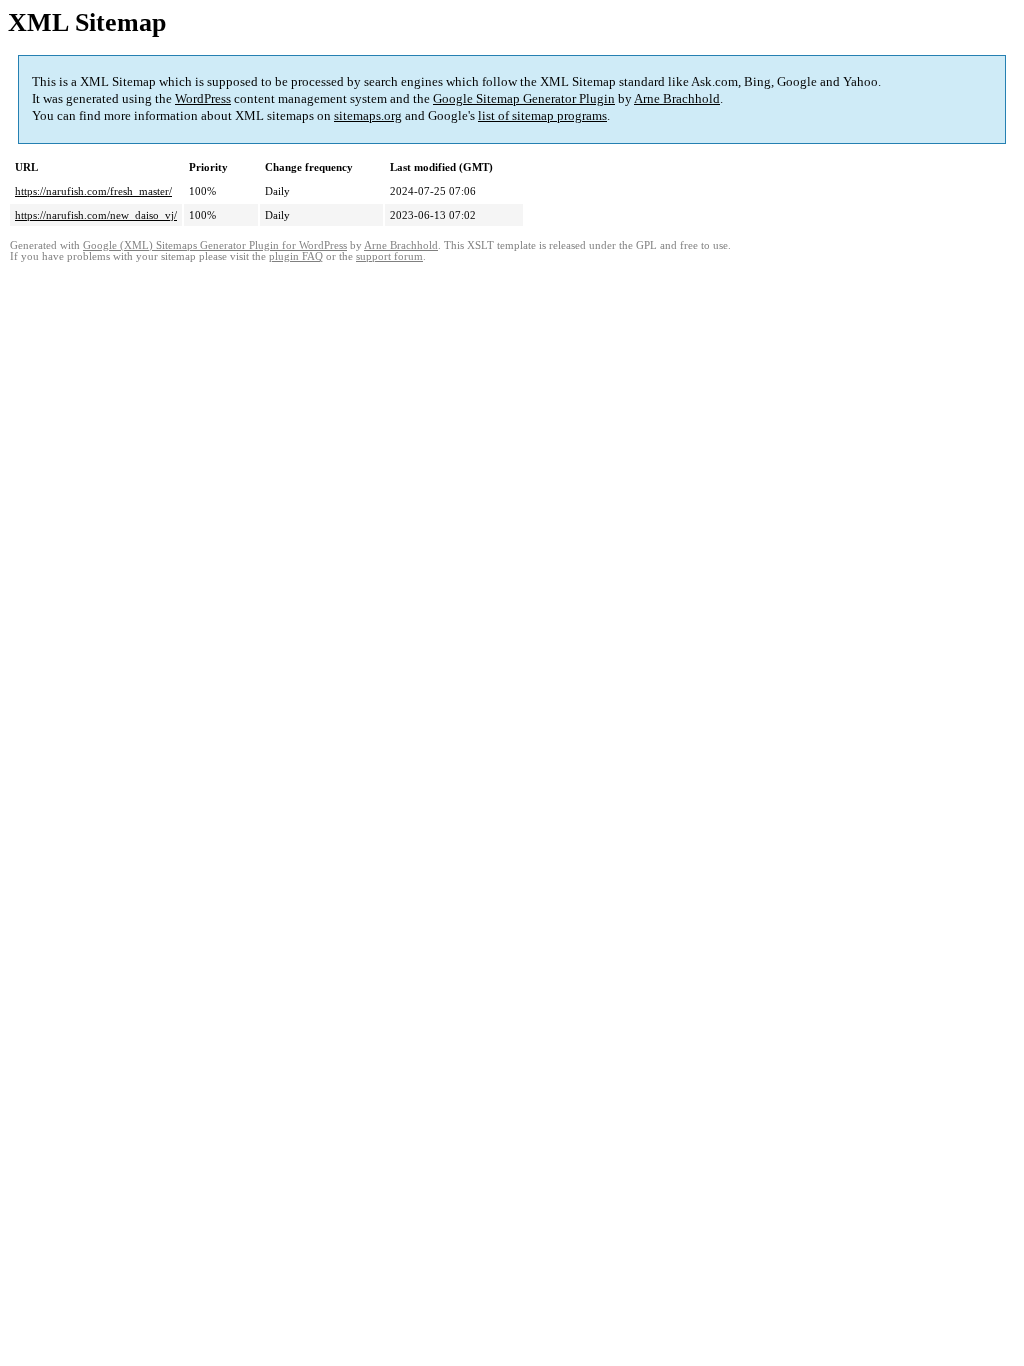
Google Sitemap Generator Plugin (524, 98)
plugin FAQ (296, 256)
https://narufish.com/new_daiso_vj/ (96, 215)
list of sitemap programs (542, 115)
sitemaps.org (368, 115)
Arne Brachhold (677, 98)
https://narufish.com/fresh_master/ (93, 191)
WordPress (203, 98)
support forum (389, 256)
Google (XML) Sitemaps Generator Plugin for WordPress (215, 245)
